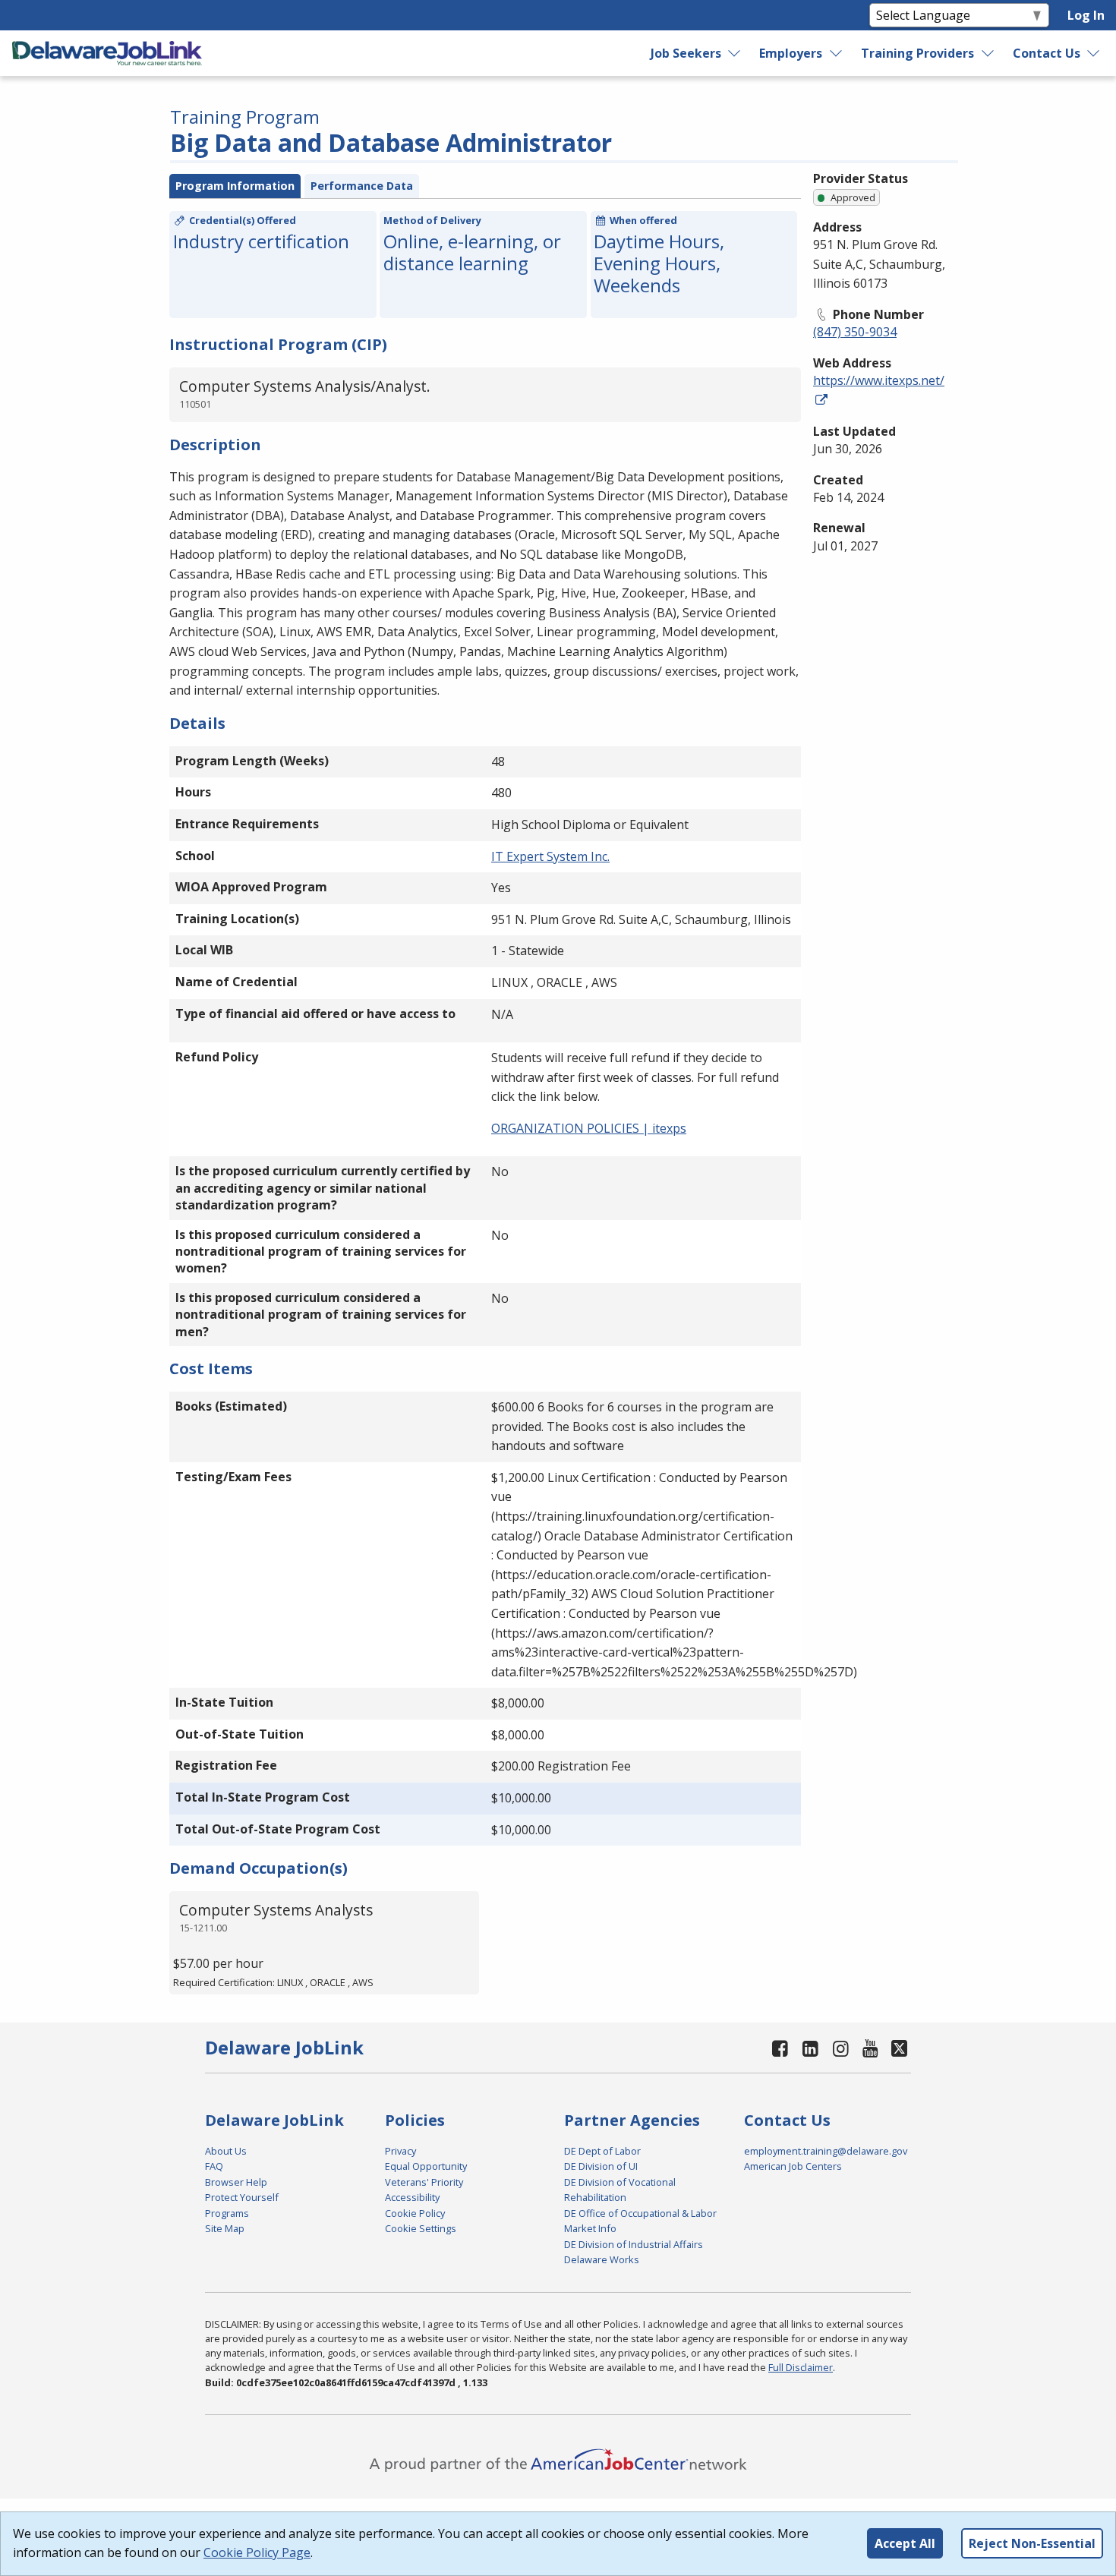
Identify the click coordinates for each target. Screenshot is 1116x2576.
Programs (227, 2213)
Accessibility (412, 2197)
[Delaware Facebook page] (780, 2048)
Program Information (235, 186)
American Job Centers (793, 2166)
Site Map (225, 2228)
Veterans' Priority (424, 2182)
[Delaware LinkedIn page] (811, 2048)
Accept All (905, 2543)
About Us (226, 2151)
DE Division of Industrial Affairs (634, 2244)
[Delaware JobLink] (107, 53)
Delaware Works (602, 2259)
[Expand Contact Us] (1094, 53)
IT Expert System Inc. (550, 856)
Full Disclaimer (801, 2367)
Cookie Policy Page (257, 2552)
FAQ (214, 2166)
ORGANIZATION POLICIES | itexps (589, 1128)
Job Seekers (686, 53)
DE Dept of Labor (602, 2151)
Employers (791, 53)
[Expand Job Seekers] (735, 53)
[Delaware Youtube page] (871, 2048)
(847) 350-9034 (855, 332)
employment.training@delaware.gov (826, 2151)
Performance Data (362, 186)
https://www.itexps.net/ (879, 380)
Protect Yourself (242, 2197)
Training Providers (917, 53)
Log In (1086, 15)
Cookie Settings (421, 2228)
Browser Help (236, 2182)
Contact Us (1047, 53)
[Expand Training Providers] (988, 53)
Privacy (400, 2151)
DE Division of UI (601, 2166)
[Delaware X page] (899, 2048)
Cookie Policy (415, 2213)
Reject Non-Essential (1032, 2543)
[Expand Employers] (837, 53)
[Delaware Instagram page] (840, 2048)
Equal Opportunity (426, 2166)
